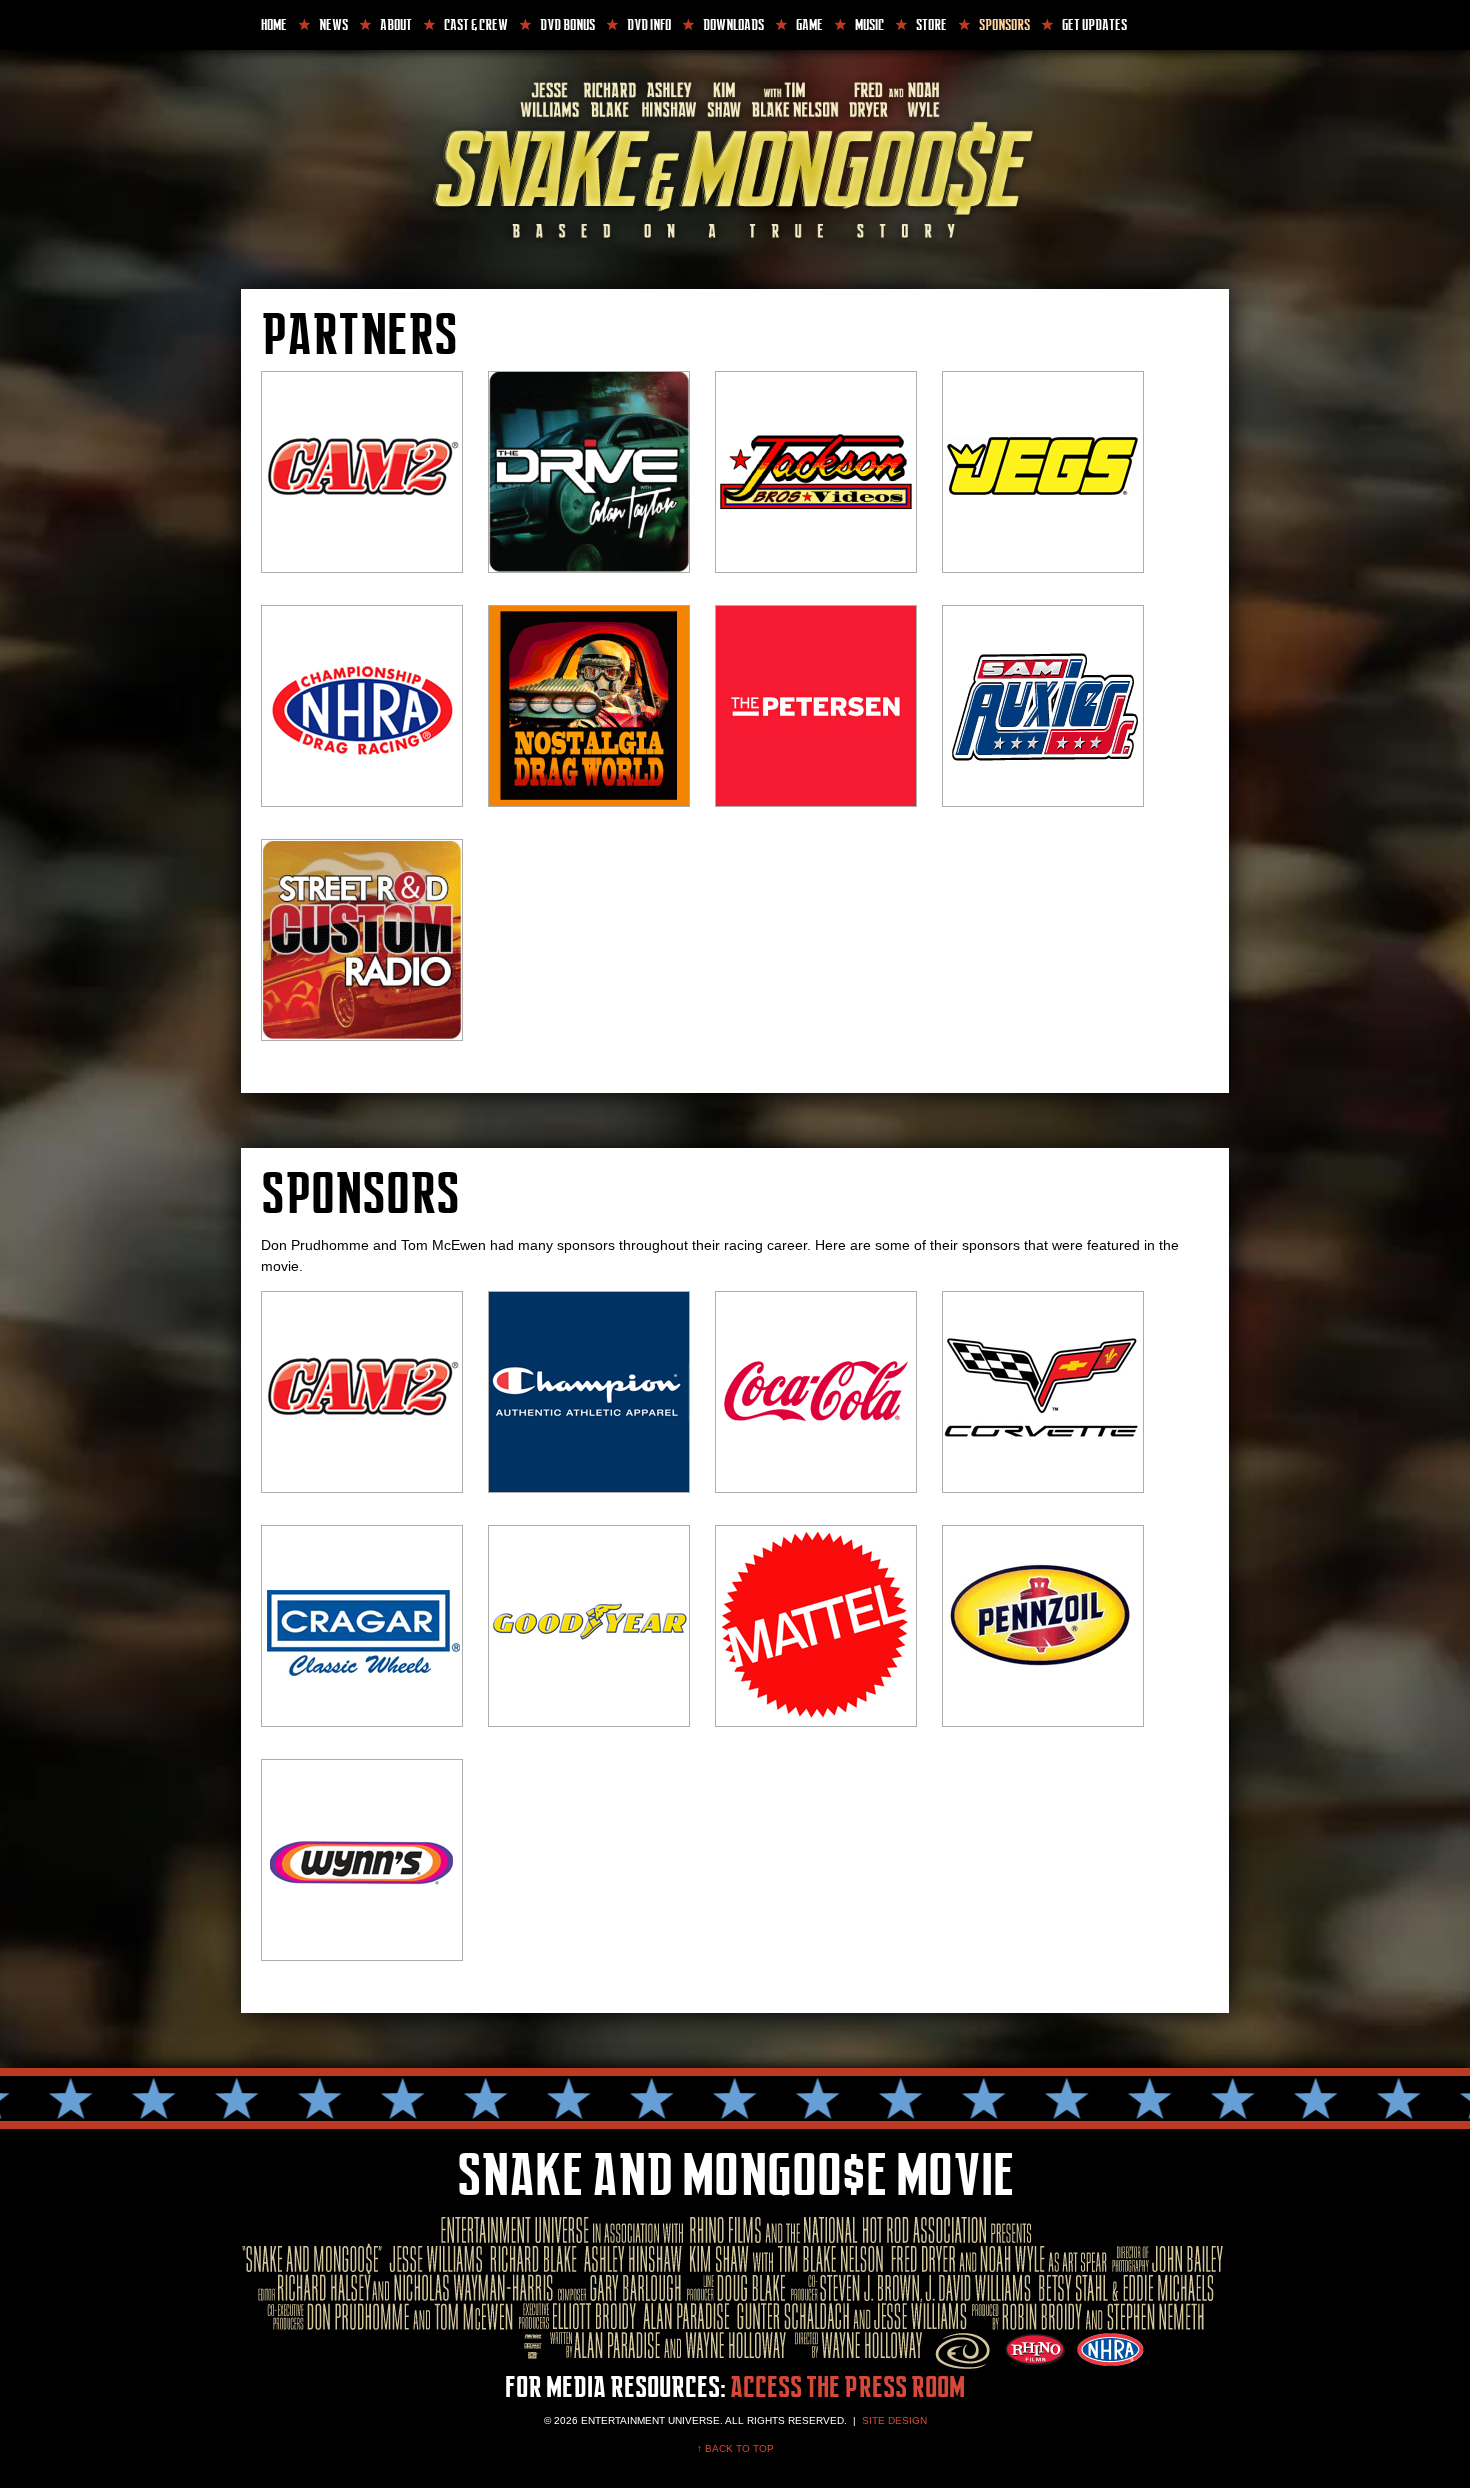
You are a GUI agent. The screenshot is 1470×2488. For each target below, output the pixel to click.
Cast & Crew (476, 25)
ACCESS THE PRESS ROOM (847, 2388)
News (333, 25)
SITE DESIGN (894, 2420)
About (396, 25)
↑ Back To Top (735, 2448)
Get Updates (1094, 25)
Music (869, 25)
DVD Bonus (567, 25)
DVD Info (649, 25)
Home (274, 25)
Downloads (733, 25)
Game (809, 25)
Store (931, 25)
